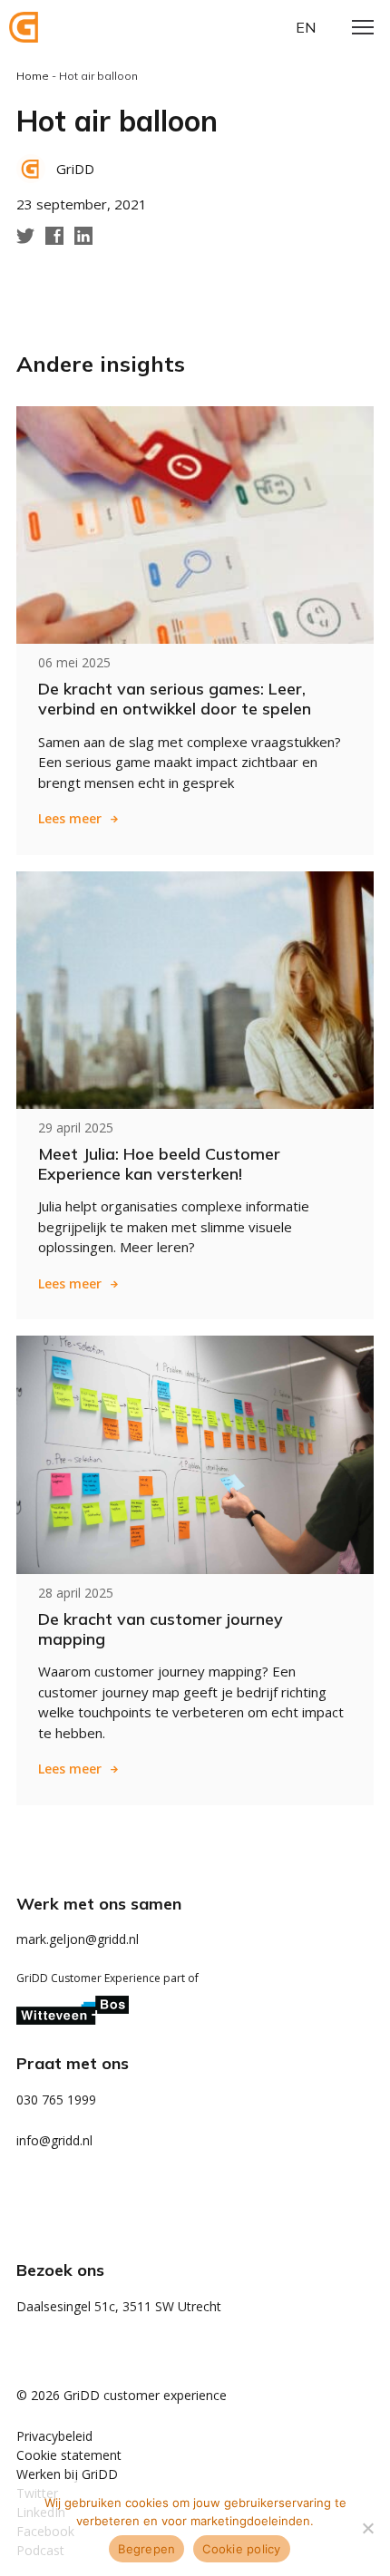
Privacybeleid (54, 2436)
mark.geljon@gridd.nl (78, 1939)
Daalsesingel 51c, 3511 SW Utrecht (119, 2306)
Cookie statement (69, 2455)
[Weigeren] (367, 2528)
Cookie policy (241, 2549)
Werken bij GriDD (67, 2474)
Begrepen (146, 2549)
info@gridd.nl (54, 2140)
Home (33, 76)
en (306, 27)
